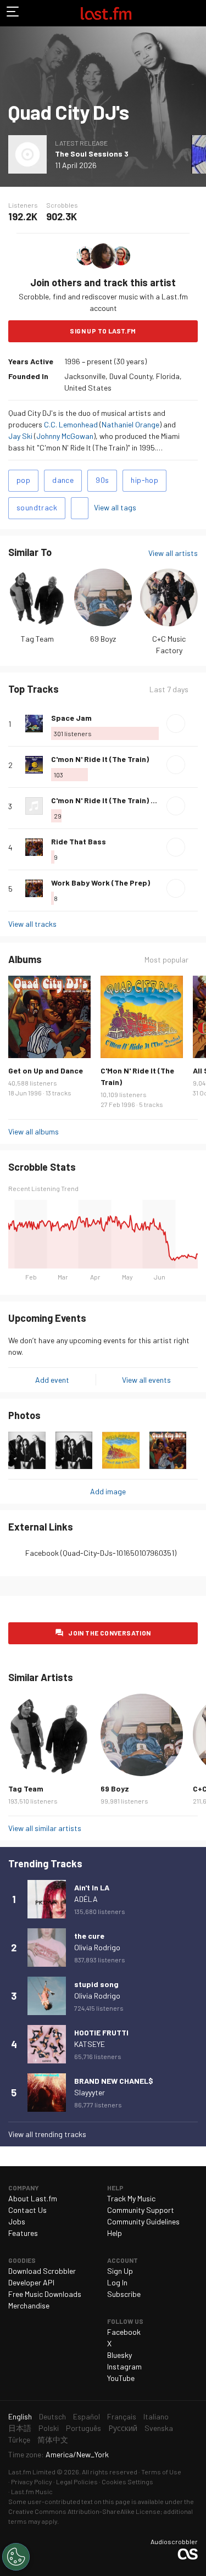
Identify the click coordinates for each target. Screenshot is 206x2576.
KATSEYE (90, 2044)
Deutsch (52, 2416)
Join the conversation (109, 1633)
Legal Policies (77, 2482)
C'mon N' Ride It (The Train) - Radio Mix (121, 800)
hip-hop (144, 480)
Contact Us (27, 2210)
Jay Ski (20, 436)
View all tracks (32, 924)
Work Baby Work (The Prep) (101, 883)
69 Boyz (103, 639)
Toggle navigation (13, 13)
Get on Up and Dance (46, 1070)
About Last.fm (33, 2198)
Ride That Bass (79, 841)
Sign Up (120, 2271)
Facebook (124, 2332)
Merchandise (29, 2305)
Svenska (159, 2428)
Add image (108, 1491)
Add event (52, 1380)
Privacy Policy (32, 2482)
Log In (117, 2282)
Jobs (17, 2221)
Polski (49, 2428)
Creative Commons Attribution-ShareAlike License (84, 2511)
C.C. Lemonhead (71, 424)
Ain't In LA (92, 1887)
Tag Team (37, 639)
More (193, 724)
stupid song (96, 1984)
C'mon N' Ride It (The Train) (100, 759)
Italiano (156, 2416)
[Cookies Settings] (16, 2557)
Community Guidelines (143, 2221)
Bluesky (119, 2355)
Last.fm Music (32, 2491)
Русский (123, 2428)
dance (63, 480)
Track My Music (131, 2198)
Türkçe (19, 2439)
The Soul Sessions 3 (92, 154)
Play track (176, 724)
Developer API (31, 2282)
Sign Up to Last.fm (103, 331)
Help (115, 2233)
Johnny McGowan (65, 436)
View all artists (173, 553)
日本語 (20, 2428)
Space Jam (71, 718)
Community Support (141, 2210)
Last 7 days (169, 689)
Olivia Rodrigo (97, 1947)
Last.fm (106, 13)
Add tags (80, 508)
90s (102, 480)
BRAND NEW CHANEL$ (114, 2081)
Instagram (124, 2366)
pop (23, 480)
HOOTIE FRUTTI (101, 2032)
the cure (89, 1936)
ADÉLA (86, 1899)
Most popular (166, 960)
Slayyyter (90, 2092)
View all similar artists (45, 1828)
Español (87, 2416)
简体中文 (53, 2439)
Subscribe (124, 2294)
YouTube (121, 2378)
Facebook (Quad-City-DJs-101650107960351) (101, 1553)
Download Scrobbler (42, 2271)
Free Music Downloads (45, 2294)
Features (23, 2233)
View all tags (115, 507)
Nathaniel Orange (130, 424)
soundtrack (37, 507)
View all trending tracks (47, 2134)
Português (83, 2428)
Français (122, 2416)
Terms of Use (161, 2472)
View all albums (34, 1131)
